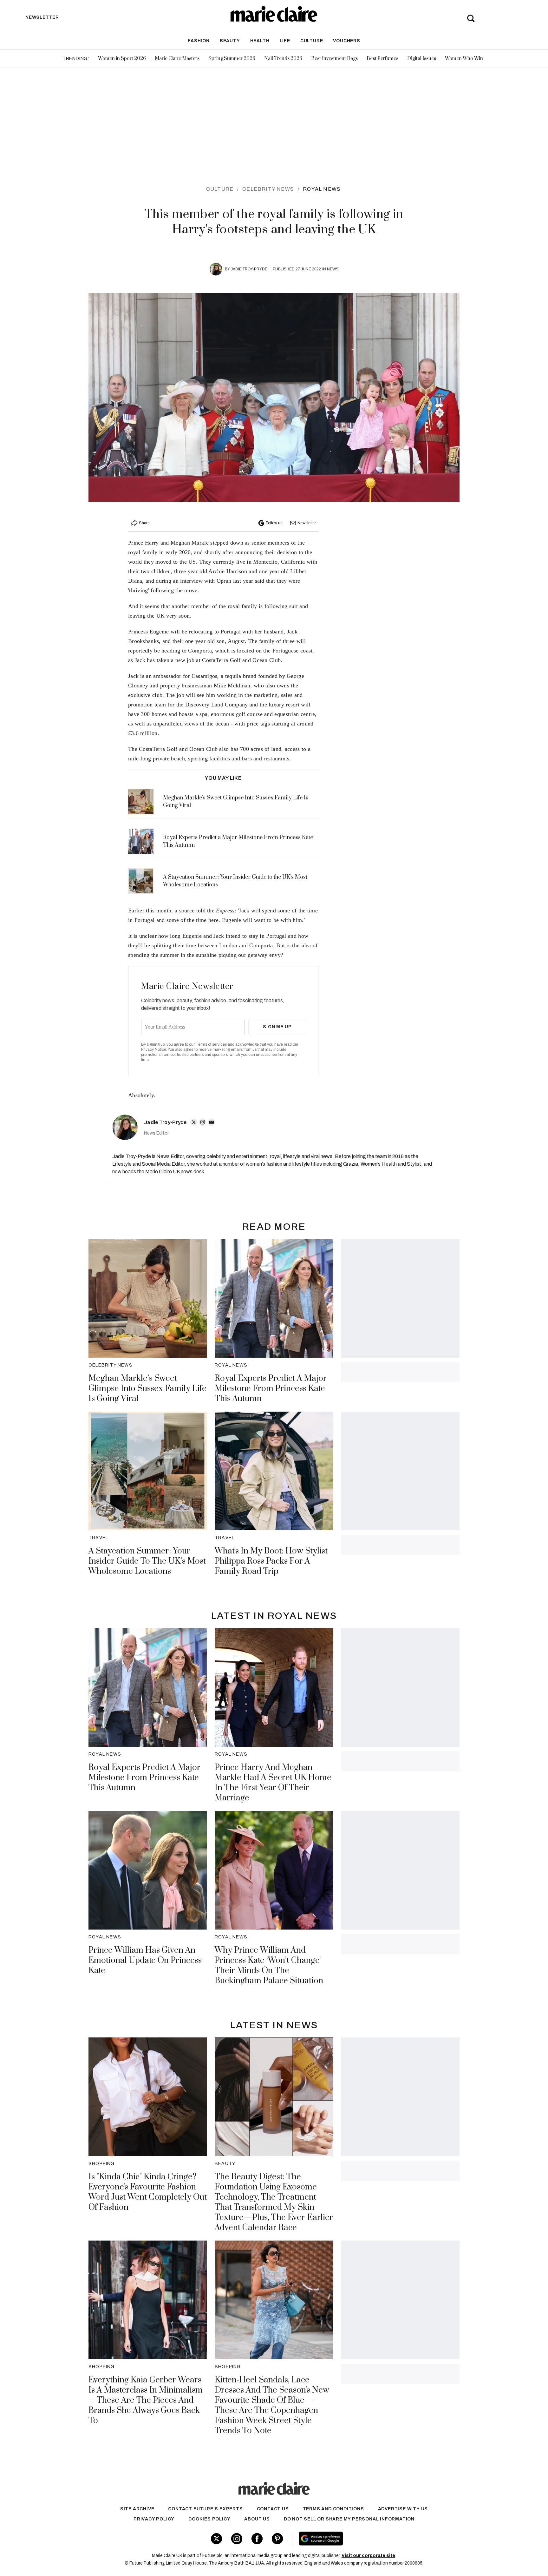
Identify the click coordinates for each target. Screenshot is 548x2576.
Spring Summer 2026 (232, 59)
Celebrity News (268, 189)
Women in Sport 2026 (122, 59)
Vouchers (346, 41)
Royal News (322, 189)
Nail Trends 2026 (283, 59)
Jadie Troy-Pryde (249, 269)
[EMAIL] (212, 1122)
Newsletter (307, 523)
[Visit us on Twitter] (216, 2539)
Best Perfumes (382, 59)
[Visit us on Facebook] (257, 2539)
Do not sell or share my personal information (349, 2519)
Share (144, 523)
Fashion (199, 41)
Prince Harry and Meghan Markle (168, 543)
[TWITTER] (194, 1122)
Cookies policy (209, 2519)
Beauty (230, 41)
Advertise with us (403, 2509)
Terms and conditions (333, 2509)
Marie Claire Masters (177, 59)
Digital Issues (422, 59)
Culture (312, 41)
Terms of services (212, 1044)
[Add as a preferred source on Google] (361, 2539)
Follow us (274, 523)
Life (285, 41)
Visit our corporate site (368, 2556)
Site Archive (137, 2509)
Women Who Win (464, 59)
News (333, 269)
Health (260, 41)
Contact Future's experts (205, 2509)
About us (257, 2519)
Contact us (273, 2509)
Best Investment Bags (334, 59)
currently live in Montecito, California (259, 562)
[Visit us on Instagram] (237, 2539)
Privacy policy (154, 2519)
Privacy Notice (154, 1050)
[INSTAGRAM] (203, 1122)
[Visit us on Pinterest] (277, 2539)
